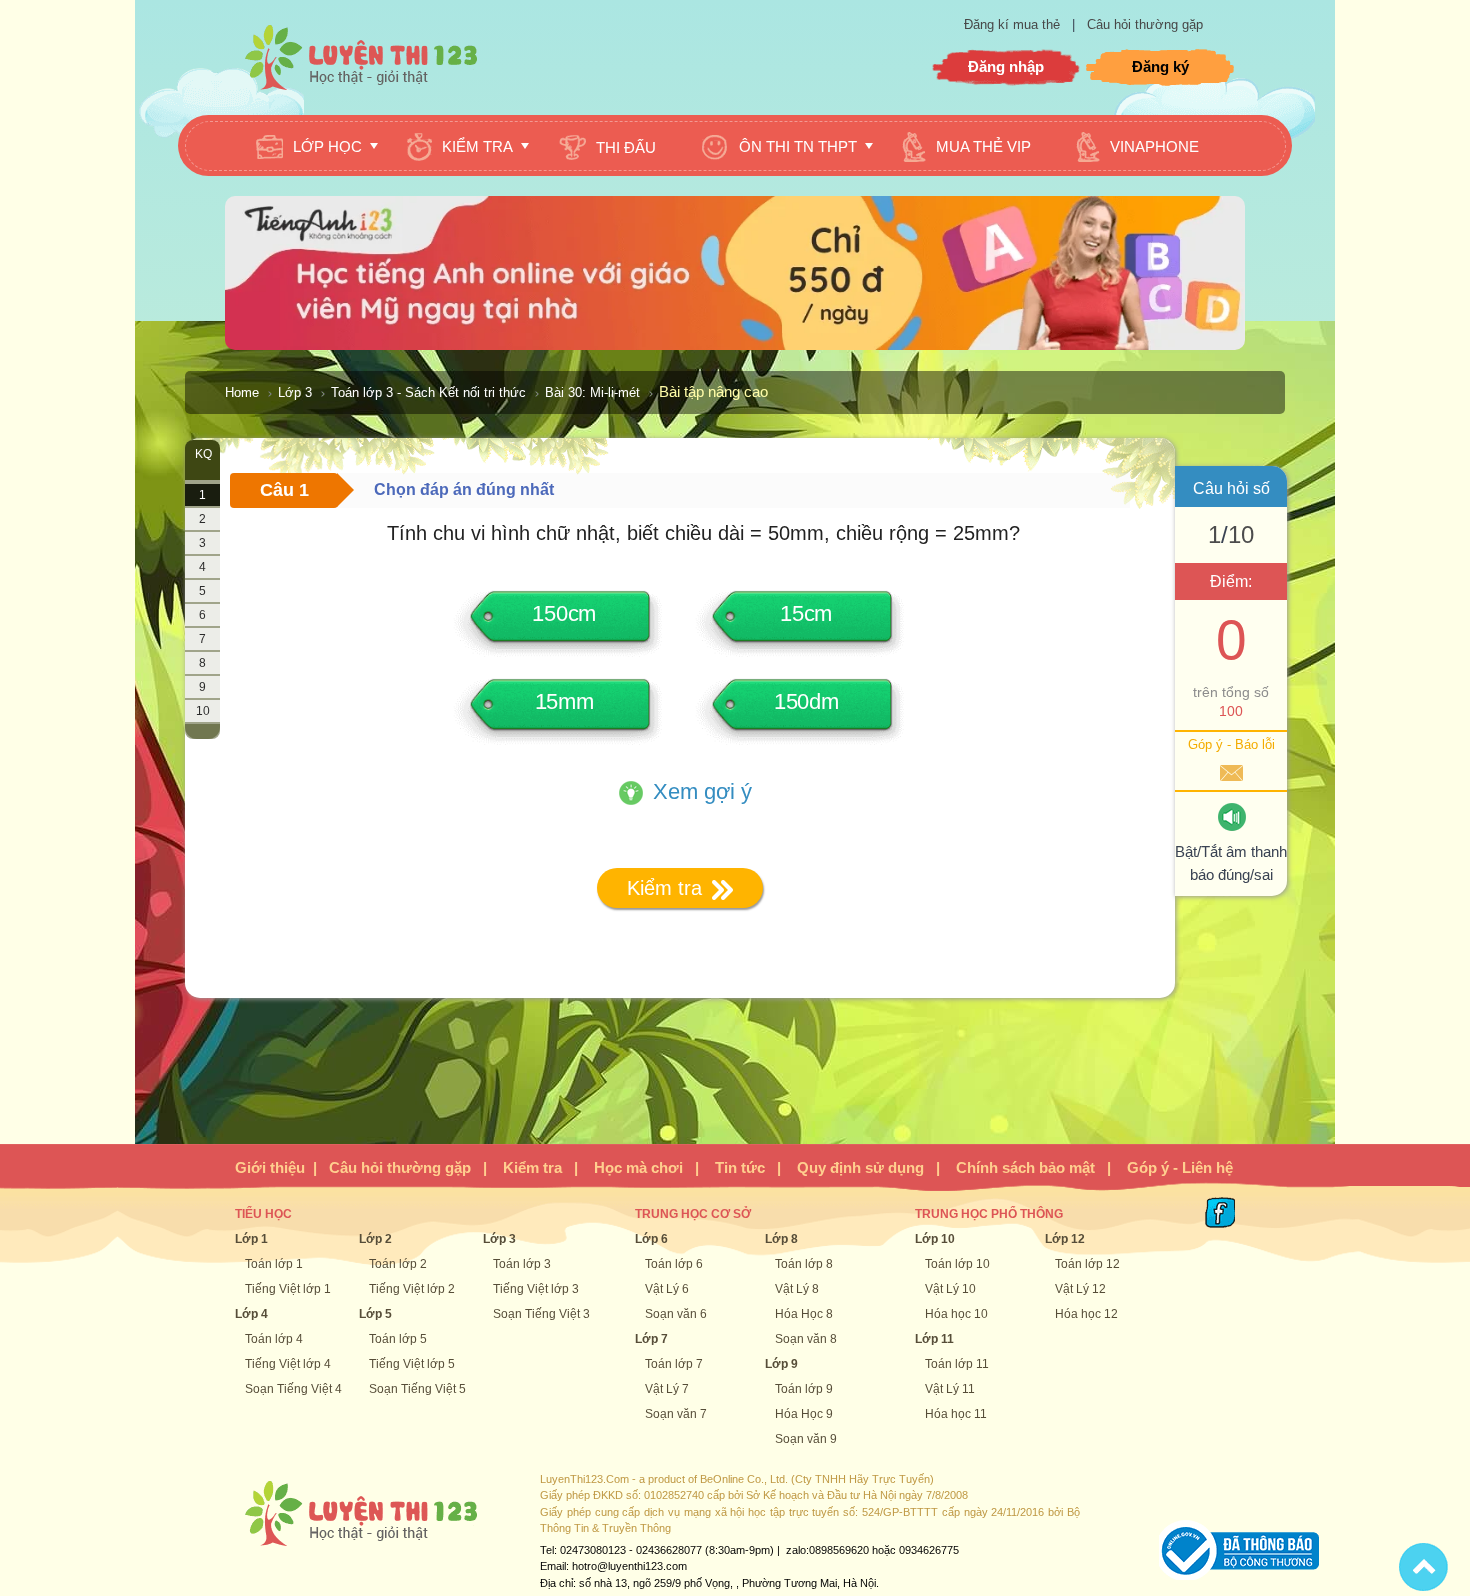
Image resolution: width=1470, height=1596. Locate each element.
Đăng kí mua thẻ (1014, 24)
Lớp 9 (781, 1364)
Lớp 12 (1065, 1239)
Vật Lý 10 (950, 1289)
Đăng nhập (1006, 66)
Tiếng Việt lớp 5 (412, 1364)
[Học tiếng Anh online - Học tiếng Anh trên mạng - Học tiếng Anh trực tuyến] (735, 344)
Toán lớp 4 (274, 1339)
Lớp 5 (375, 1314)
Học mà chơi (638, 1167)
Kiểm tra (532, 1167)
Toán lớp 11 (957, 1364)
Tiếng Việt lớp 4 (288, 1364)
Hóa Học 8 (804, 1314)
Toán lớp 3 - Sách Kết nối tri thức (428, 392)
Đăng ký (1160, 66)
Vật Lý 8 (797, 1289)
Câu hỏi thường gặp (1145, 24)
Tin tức (740, 1167)
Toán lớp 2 (398, 1264)
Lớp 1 (251, 1239)
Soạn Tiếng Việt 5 (417, 1389)
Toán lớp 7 (674, 1364)
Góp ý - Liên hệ (1180, 1167)
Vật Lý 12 (1080, 1289)
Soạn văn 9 (806, 1439)
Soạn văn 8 (806, 1339)
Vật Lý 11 (950, 1389)
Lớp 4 (251, 1314)
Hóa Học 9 (804, 1414)
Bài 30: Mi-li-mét (592, 392)
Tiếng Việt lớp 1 (288, 1289)
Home (242, 392)
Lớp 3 (295, 392)
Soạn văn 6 (676, 1314)
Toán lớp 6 (674, 1264)
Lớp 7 (651, 1339)
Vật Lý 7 (667, 1389)
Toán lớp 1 (274, 1264)
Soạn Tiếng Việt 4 (293, 1389)
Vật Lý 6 (667, 1289)
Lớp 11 (934, 1339)
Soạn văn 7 (676, 1414)
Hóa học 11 (956, 1414)
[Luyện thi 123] (360, 56)
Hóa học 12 (1086, 1314)
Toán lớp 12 (1087, 1264)
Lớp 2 (375, 1239)
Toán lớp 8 (804, 1264)
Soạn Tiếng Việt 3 (541, 1314)
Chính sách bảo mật (1025, 1167)
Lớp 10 (935, 1239)
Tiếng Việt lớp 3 (536, 1289)
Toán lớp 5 (398, 1339)
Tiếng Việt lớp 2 (412, 1289)
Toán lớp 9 (804, 1389)
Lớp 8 (781, 1239)
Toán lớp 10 (957, 1264)
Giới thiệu (270, 1167)
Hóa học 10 (956, 1314)
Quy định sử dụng (860, 1167)
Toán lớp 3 (522, 1264)
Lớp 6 (651, 1239)
